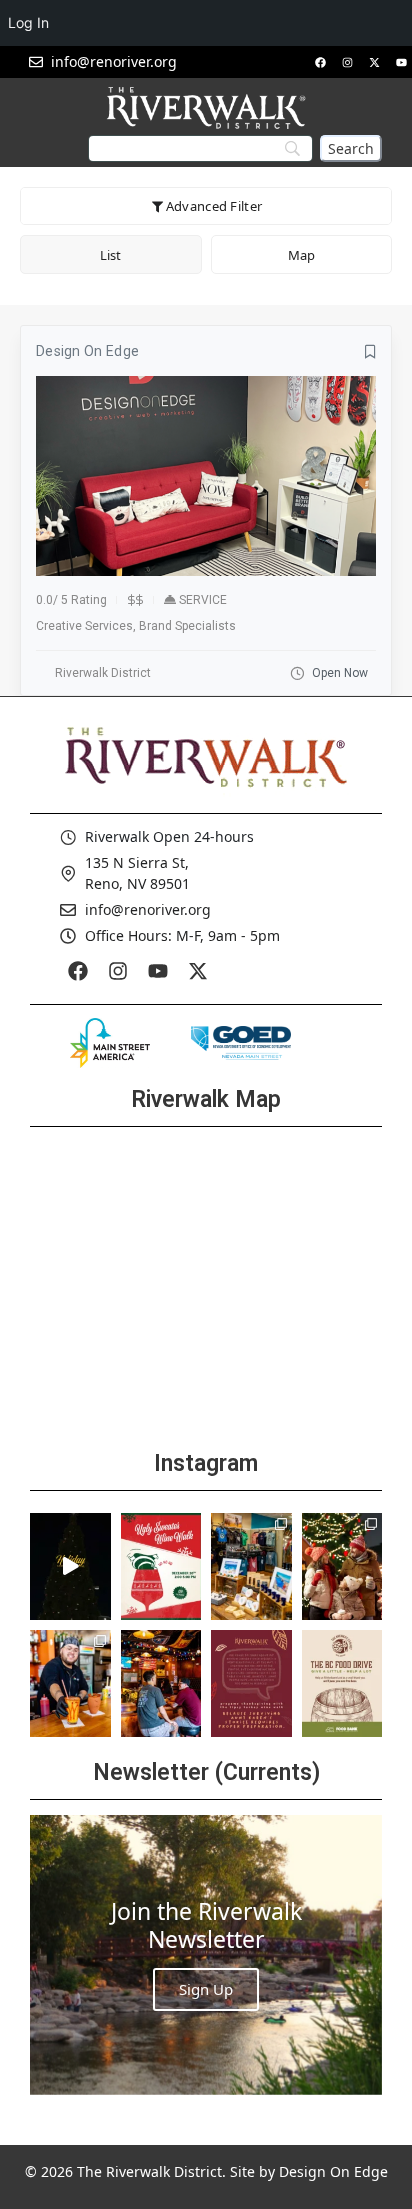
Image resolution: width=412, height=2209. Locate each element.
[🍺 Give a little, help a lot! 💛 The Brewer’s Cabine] (342, 1683)
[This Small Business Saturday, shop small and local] (251, 1566)
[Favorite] (370, 352)
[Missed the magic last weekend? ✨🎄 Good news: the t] (70, 1566)
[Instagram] (347, 62)
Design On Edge (333, 2171)
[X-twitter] (374, 62)
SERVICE (203, 600)
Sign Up (206, 1989)
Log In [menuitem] (28, 22)
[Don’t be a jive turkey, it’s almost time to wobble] (251, 1683)
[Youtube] (401, 62)
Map (301, 255)
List (110, 255)
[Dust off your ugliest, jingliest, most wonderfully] (161, 1566)
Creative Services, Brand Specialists (136, 626)
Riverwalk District (103, 673)
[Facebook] (320, 62)
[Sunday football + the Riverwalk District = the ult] (161, 1683)
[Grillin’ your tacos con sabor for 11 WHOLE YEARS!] (70, 1683)
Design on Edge (87, 351)
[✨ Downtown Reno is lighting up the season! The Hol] (342, 1566)
